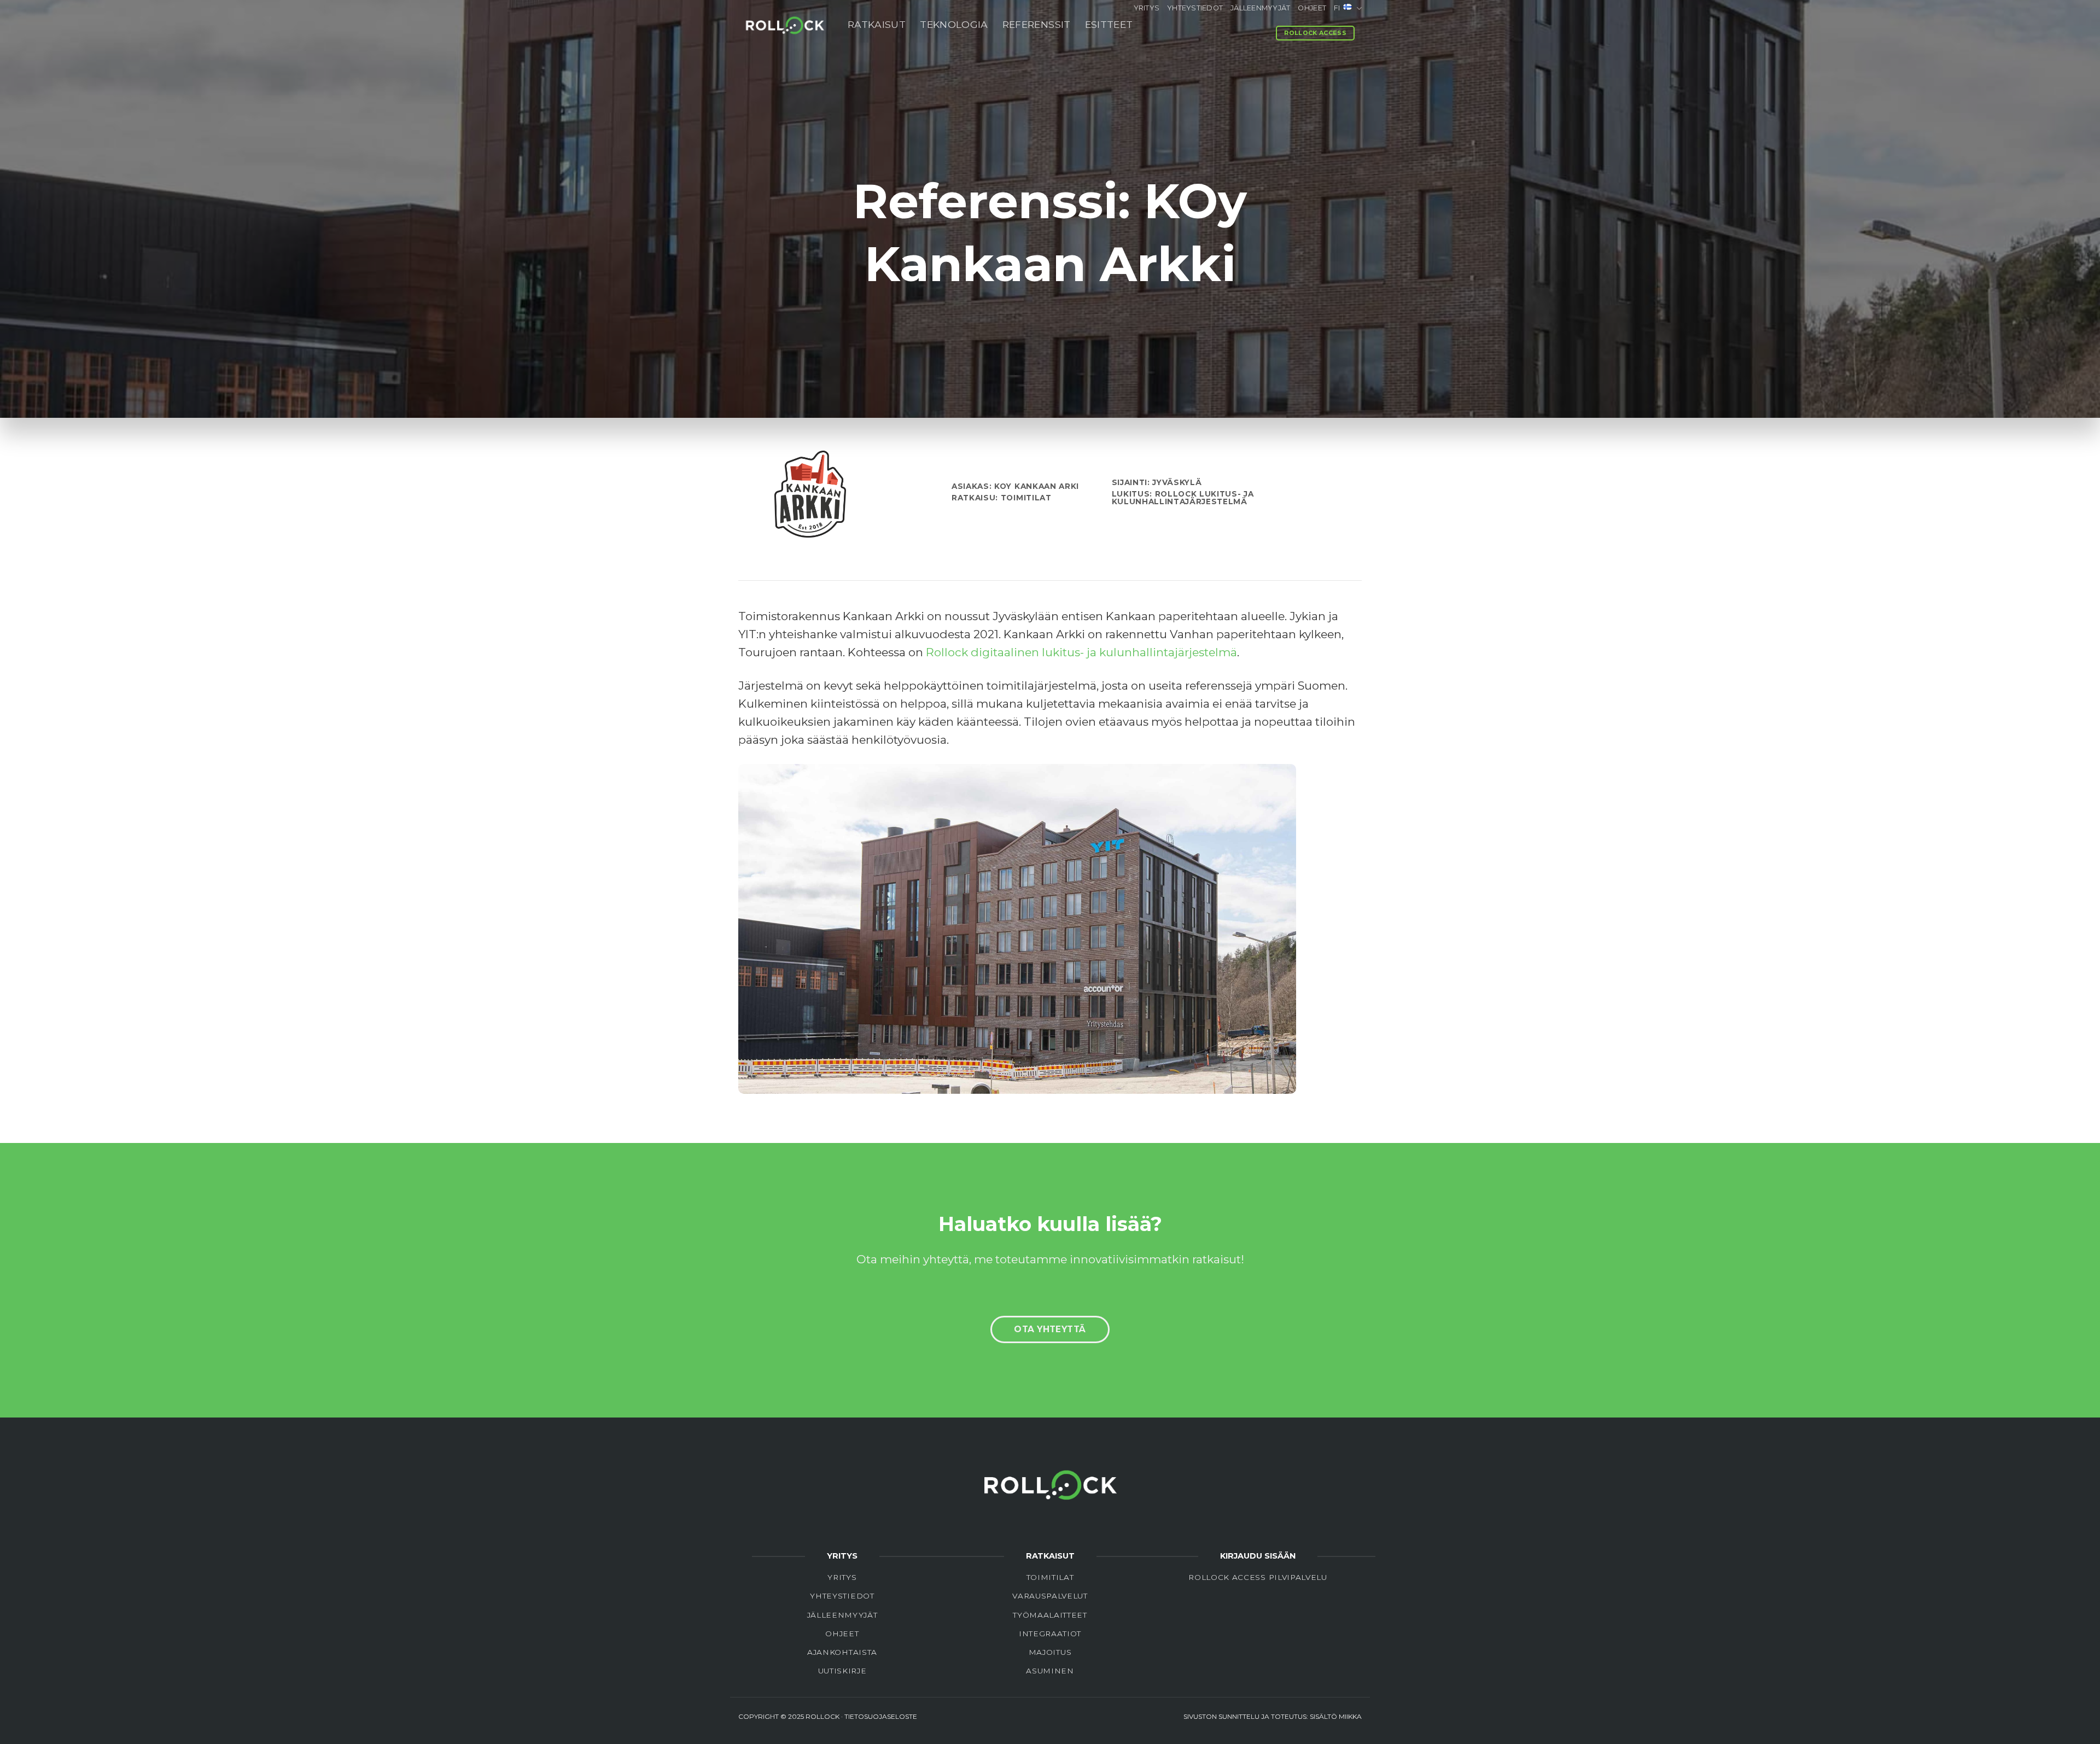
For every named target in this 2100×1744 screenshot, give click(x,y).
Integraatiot (1050, 1634)
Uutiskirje (842, 1671)
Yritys (1147, 8)
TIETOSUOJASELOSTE (881, 1716)
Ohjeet (1312, 8)
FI (1337, 8)
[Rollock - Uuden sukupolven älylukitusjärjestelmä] (785, 24)
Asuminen (1050, 1671)
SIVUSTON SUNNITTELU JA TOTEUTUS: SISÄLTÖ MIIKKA (1273, 1716)
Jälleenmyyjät (1260, 8)
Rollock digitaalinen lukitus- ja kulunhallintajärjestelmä (1081, 652)
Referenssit (1037, 24)
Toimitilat (1050, 1577)
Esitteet (1109, 24)
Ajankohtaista (842, 1652)
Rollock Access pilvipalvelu (1258, 1577)
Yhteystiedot (1195, 8)
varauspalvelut (1050, 1596)
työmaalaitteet (1050, 1615)
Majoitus (1050, 1652)
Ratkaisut (877, 24)
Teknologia (954, 24)
